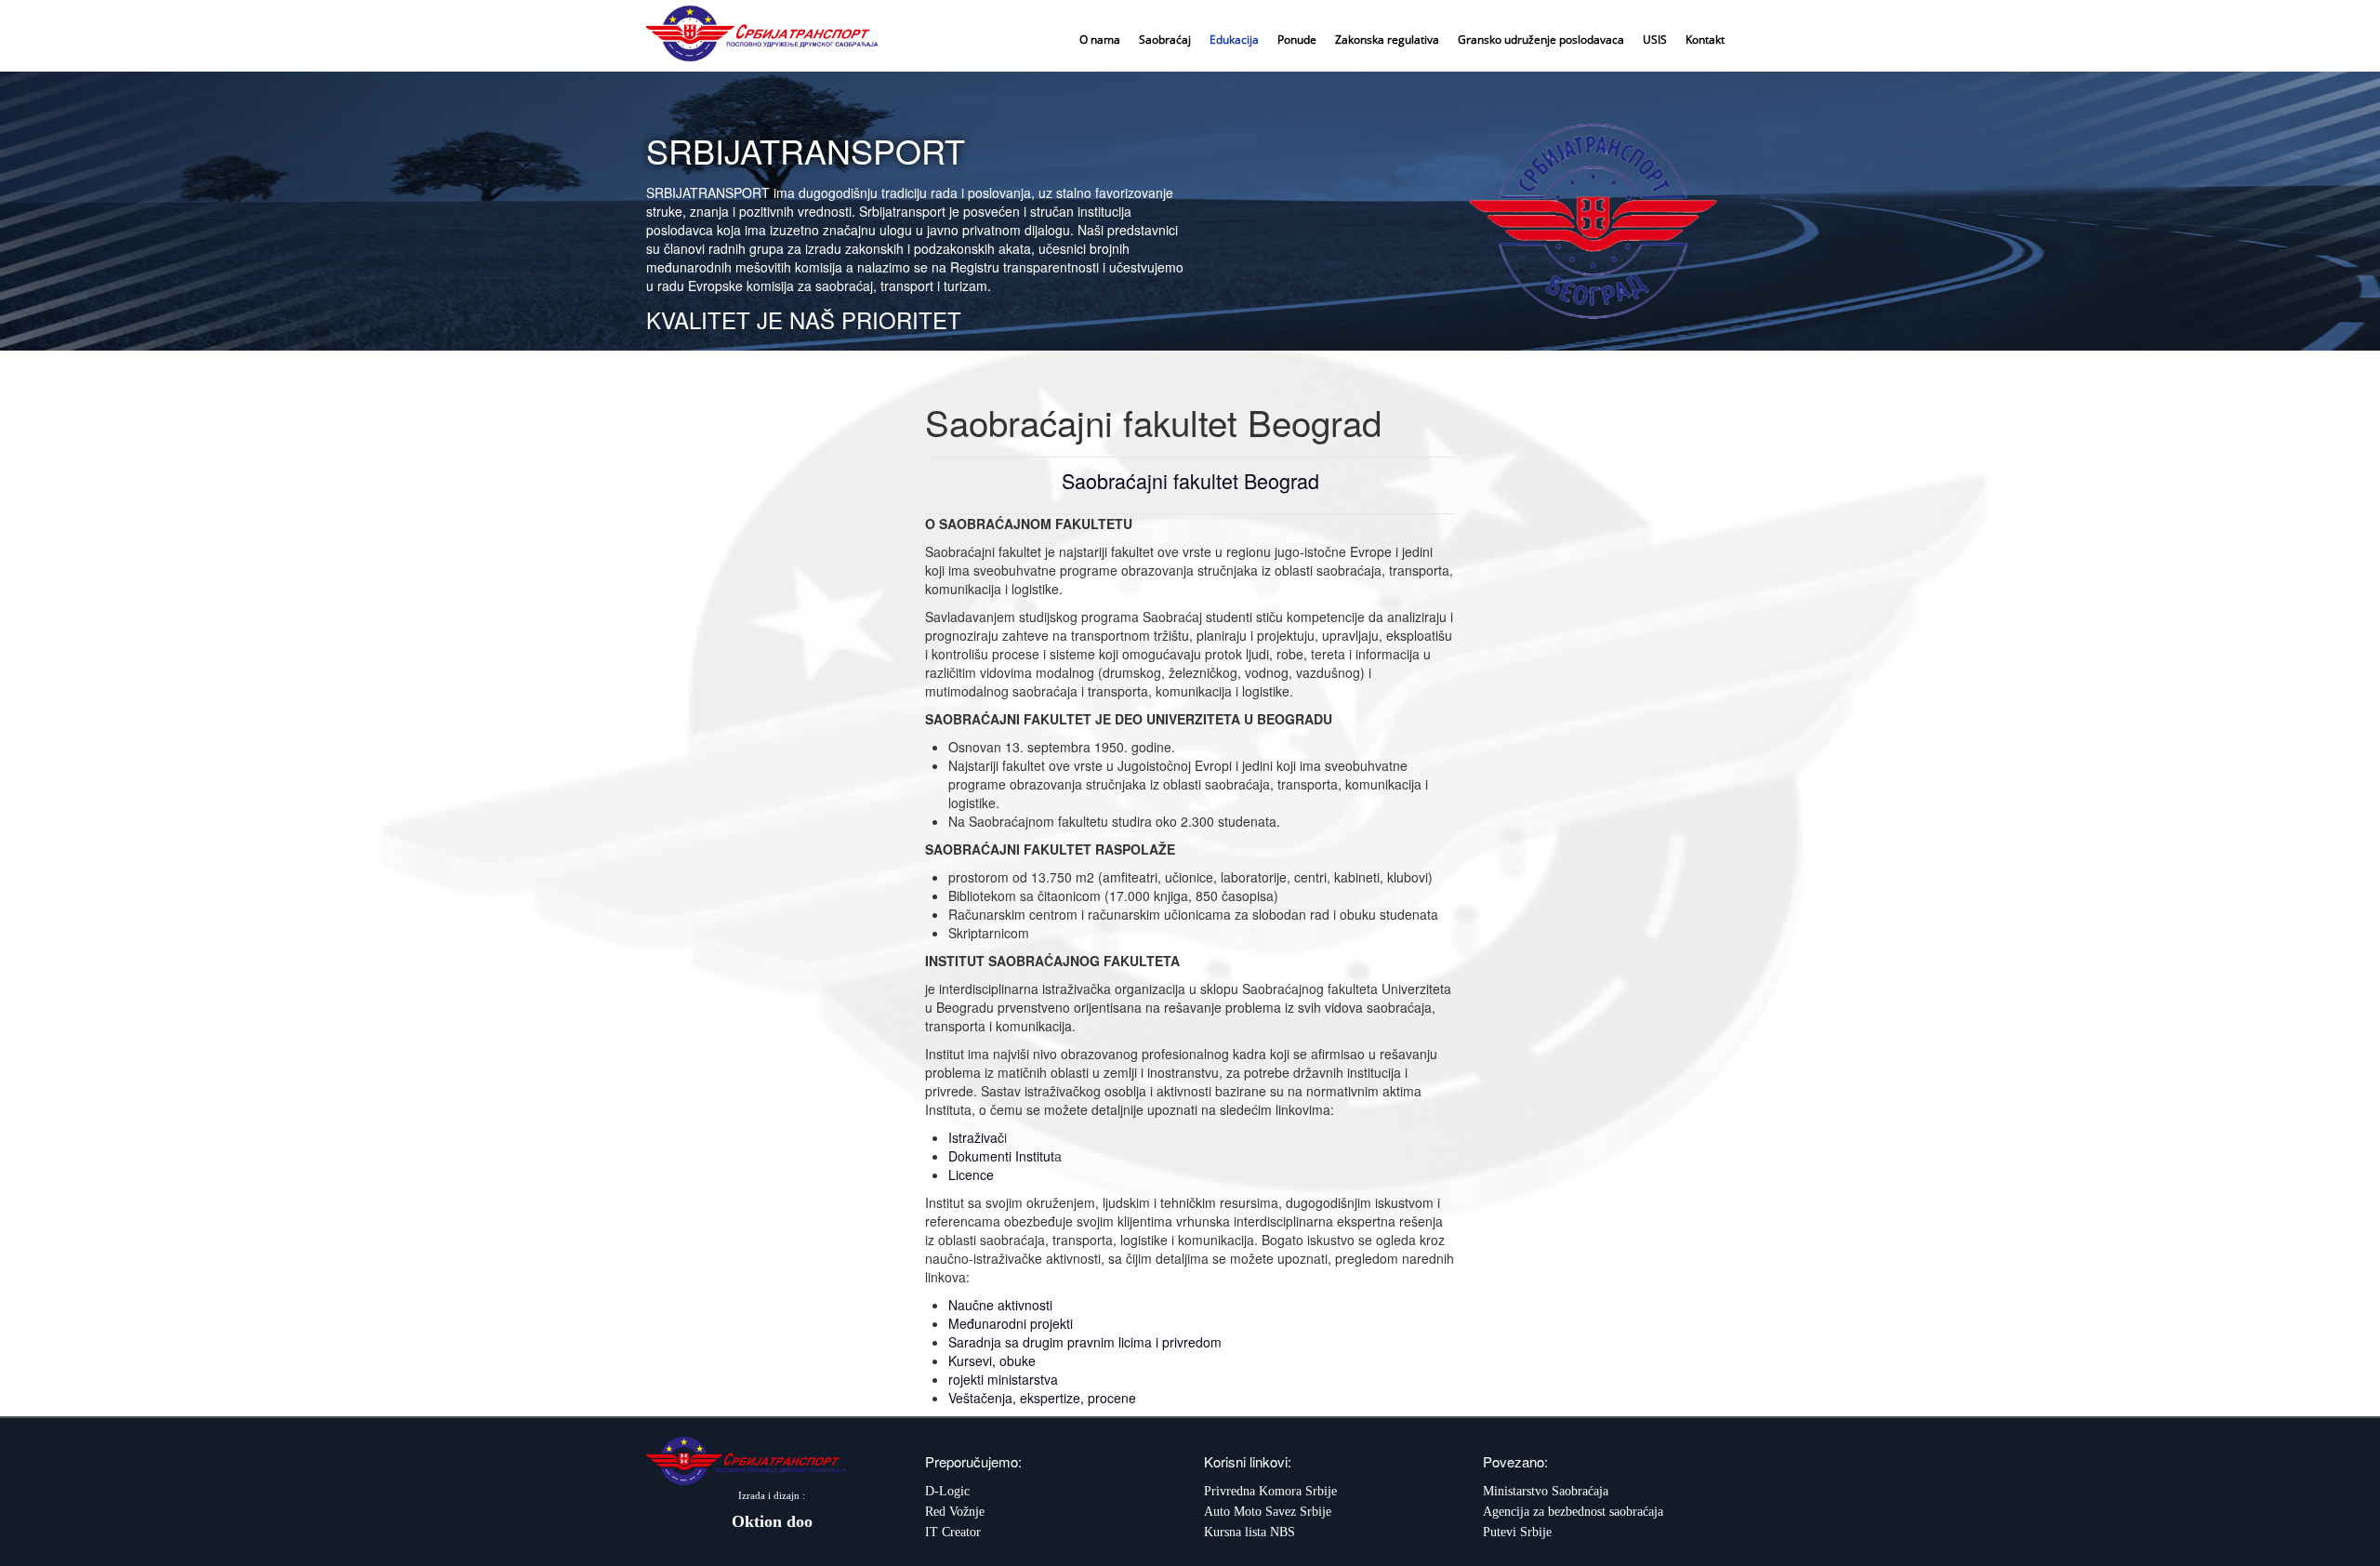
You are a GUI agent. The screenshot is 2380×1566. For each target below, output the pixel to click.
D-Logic (947, 1491)
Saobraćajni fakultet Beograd (1190, 480)
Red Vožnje (955, 1512)
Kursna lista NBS (1249, 1532)
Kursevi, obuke (992, 1360)
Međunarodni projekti (1011, 1323)
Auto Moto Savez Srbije (1268, 1512)
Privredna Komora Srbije (1270, 1491)
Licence (971, 1174)
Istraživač (976, 1137)
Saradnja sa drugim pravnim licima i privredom (1085, 1342)
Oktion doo (772, 1521)
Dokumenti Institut (1001, 1156)
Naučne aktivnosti (1000, 1305)
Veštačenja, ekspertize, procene (1042, 1398)
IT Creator (953, 1532)
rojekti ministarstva (1003, 1379)
